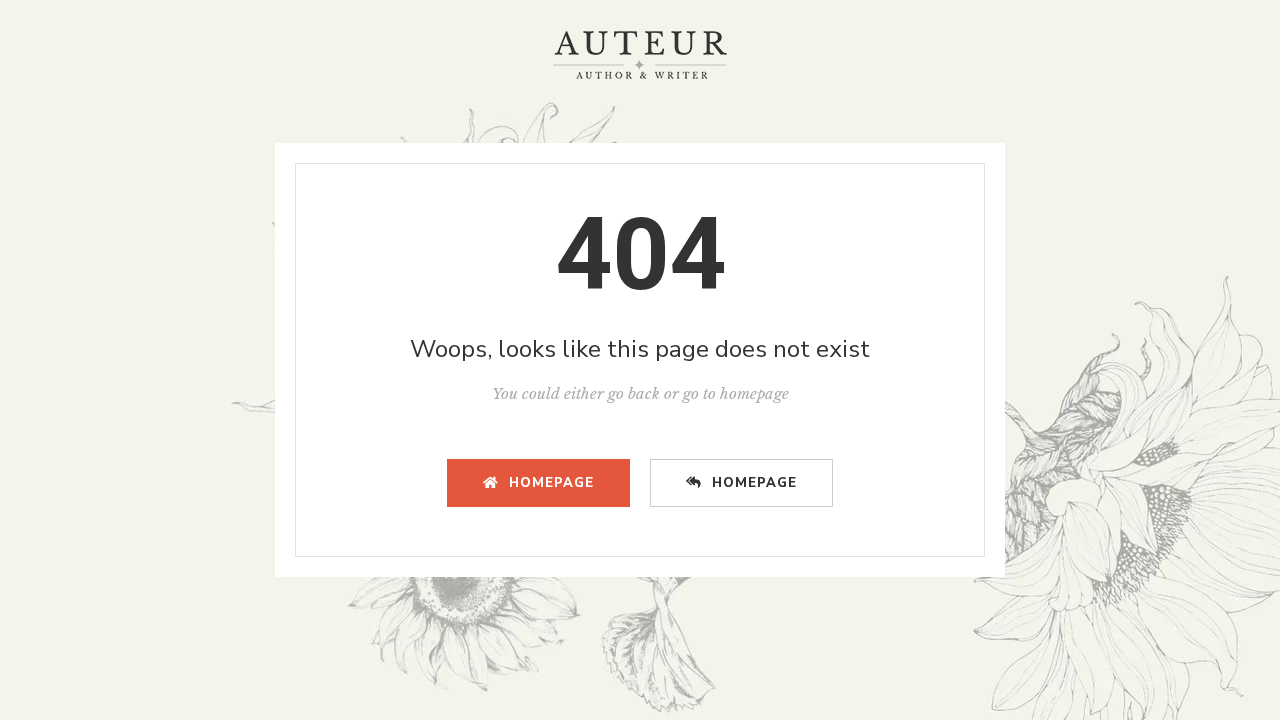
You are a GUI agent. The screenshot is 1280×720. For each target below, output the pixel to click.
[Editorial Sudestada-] (640, 55)
